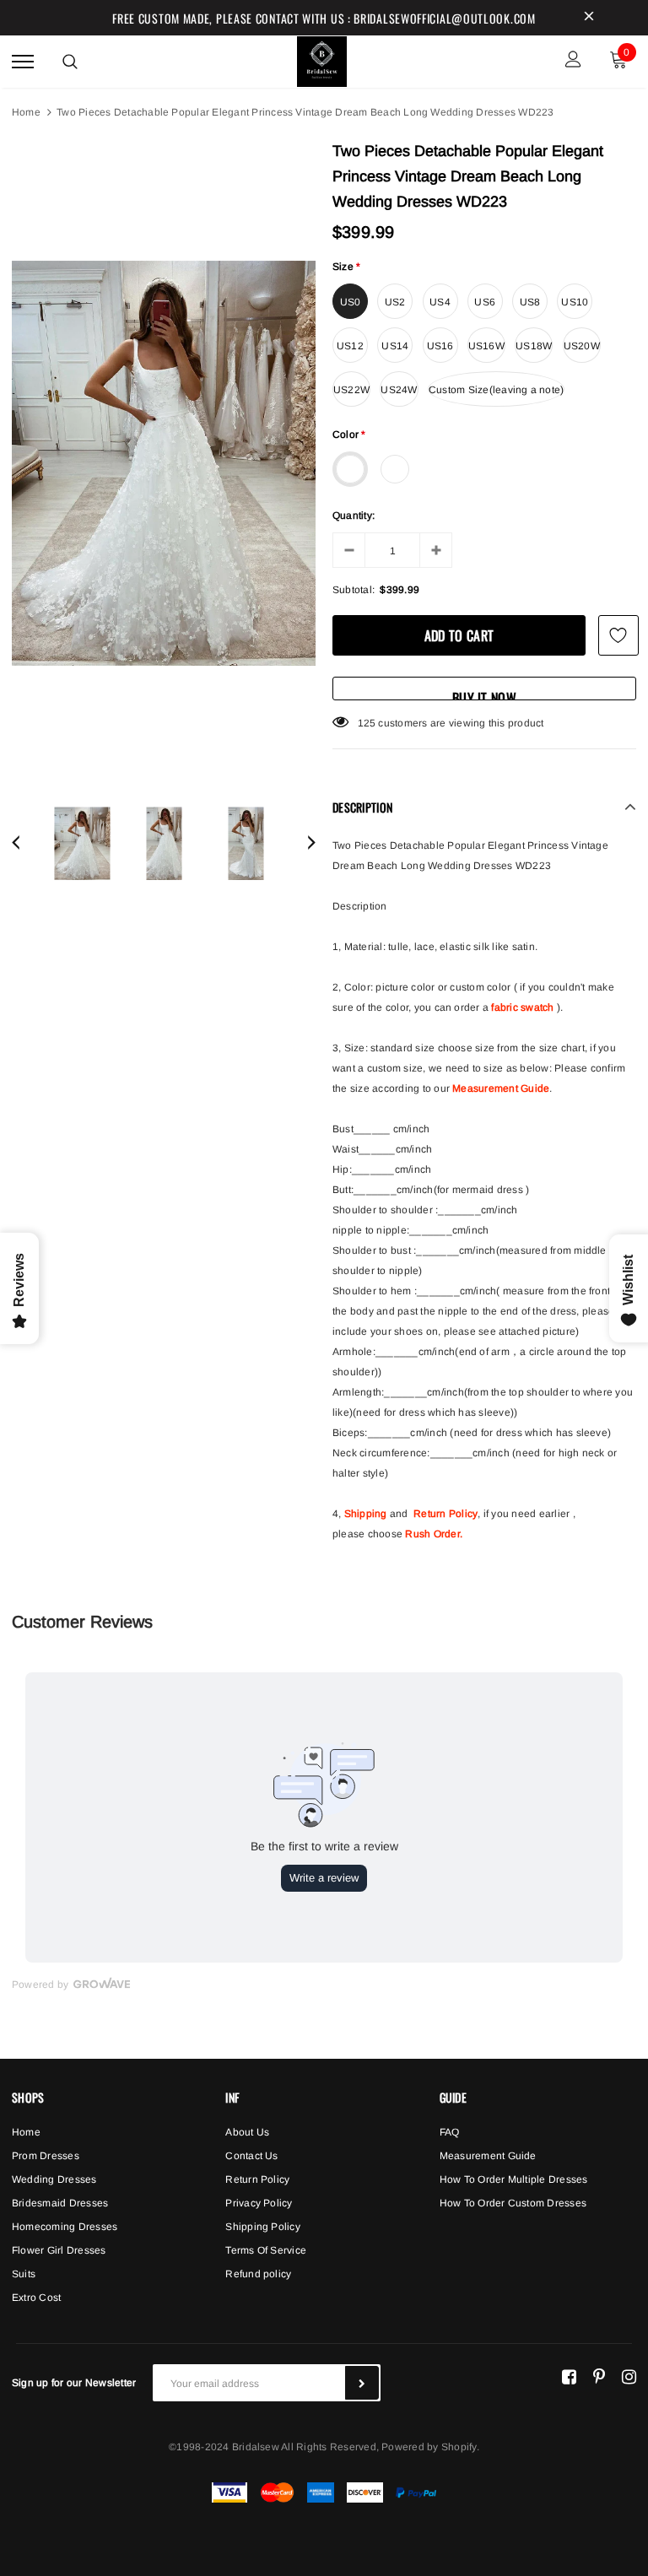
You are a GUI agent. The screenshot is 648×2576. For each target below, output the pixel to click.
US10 (575, 302)
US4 (440, 302)
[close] (589, 18)
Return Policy (445, 1514)
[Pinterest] (599, 2376)
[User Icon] (573, 61)
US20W (582, 346)
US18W (534, 346)
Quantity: (354, 516)
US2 (395, 302)
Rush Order (432, 1534)
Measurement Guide (501, 1088)
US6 (485, 302)
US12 (350, 346)
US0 (351, 302)
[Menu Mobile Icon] (23, 61)
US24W (399, 390)
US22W (351, 390)
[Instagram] (629, 2376)
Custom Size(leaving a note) (496, 390)
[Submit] (362, 2383)
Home (26, 112)
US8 (530, 302)
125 (367, 723)
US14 (395, 346)
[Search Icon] (70, 62)
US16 (440, 346)
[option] (164, 463)
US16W (486, 346)
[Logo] (322, 59)
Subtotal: (354, 590)
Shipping (366, 1514)
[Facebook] (569, 2376)
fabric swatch (522, 1007)
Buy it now (484, 694)
